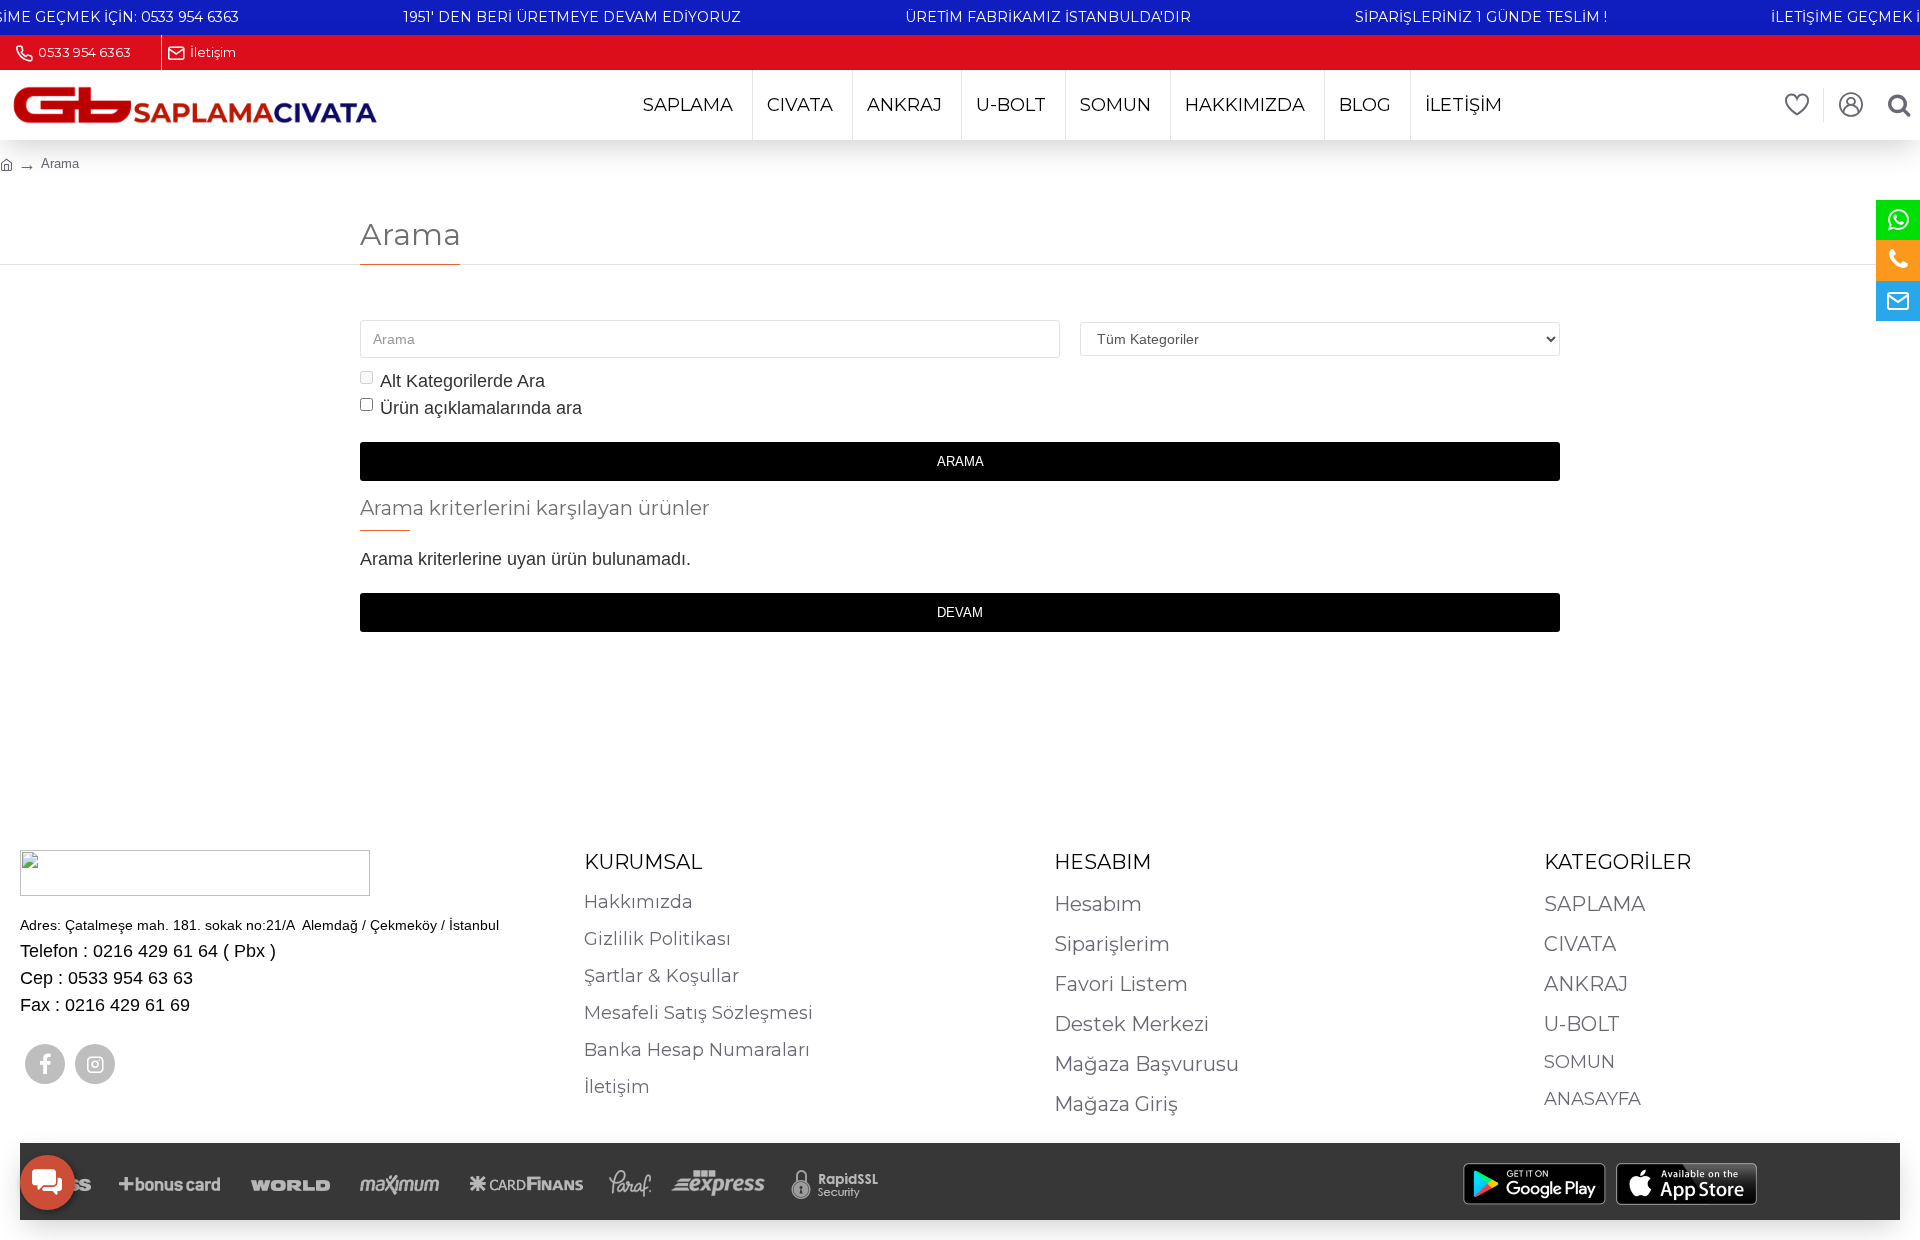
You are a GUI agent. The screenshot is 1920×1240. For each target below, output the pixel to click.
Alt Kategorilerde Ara (462, 381)
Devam (960, 612)
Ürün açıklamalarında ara (481, 408)
